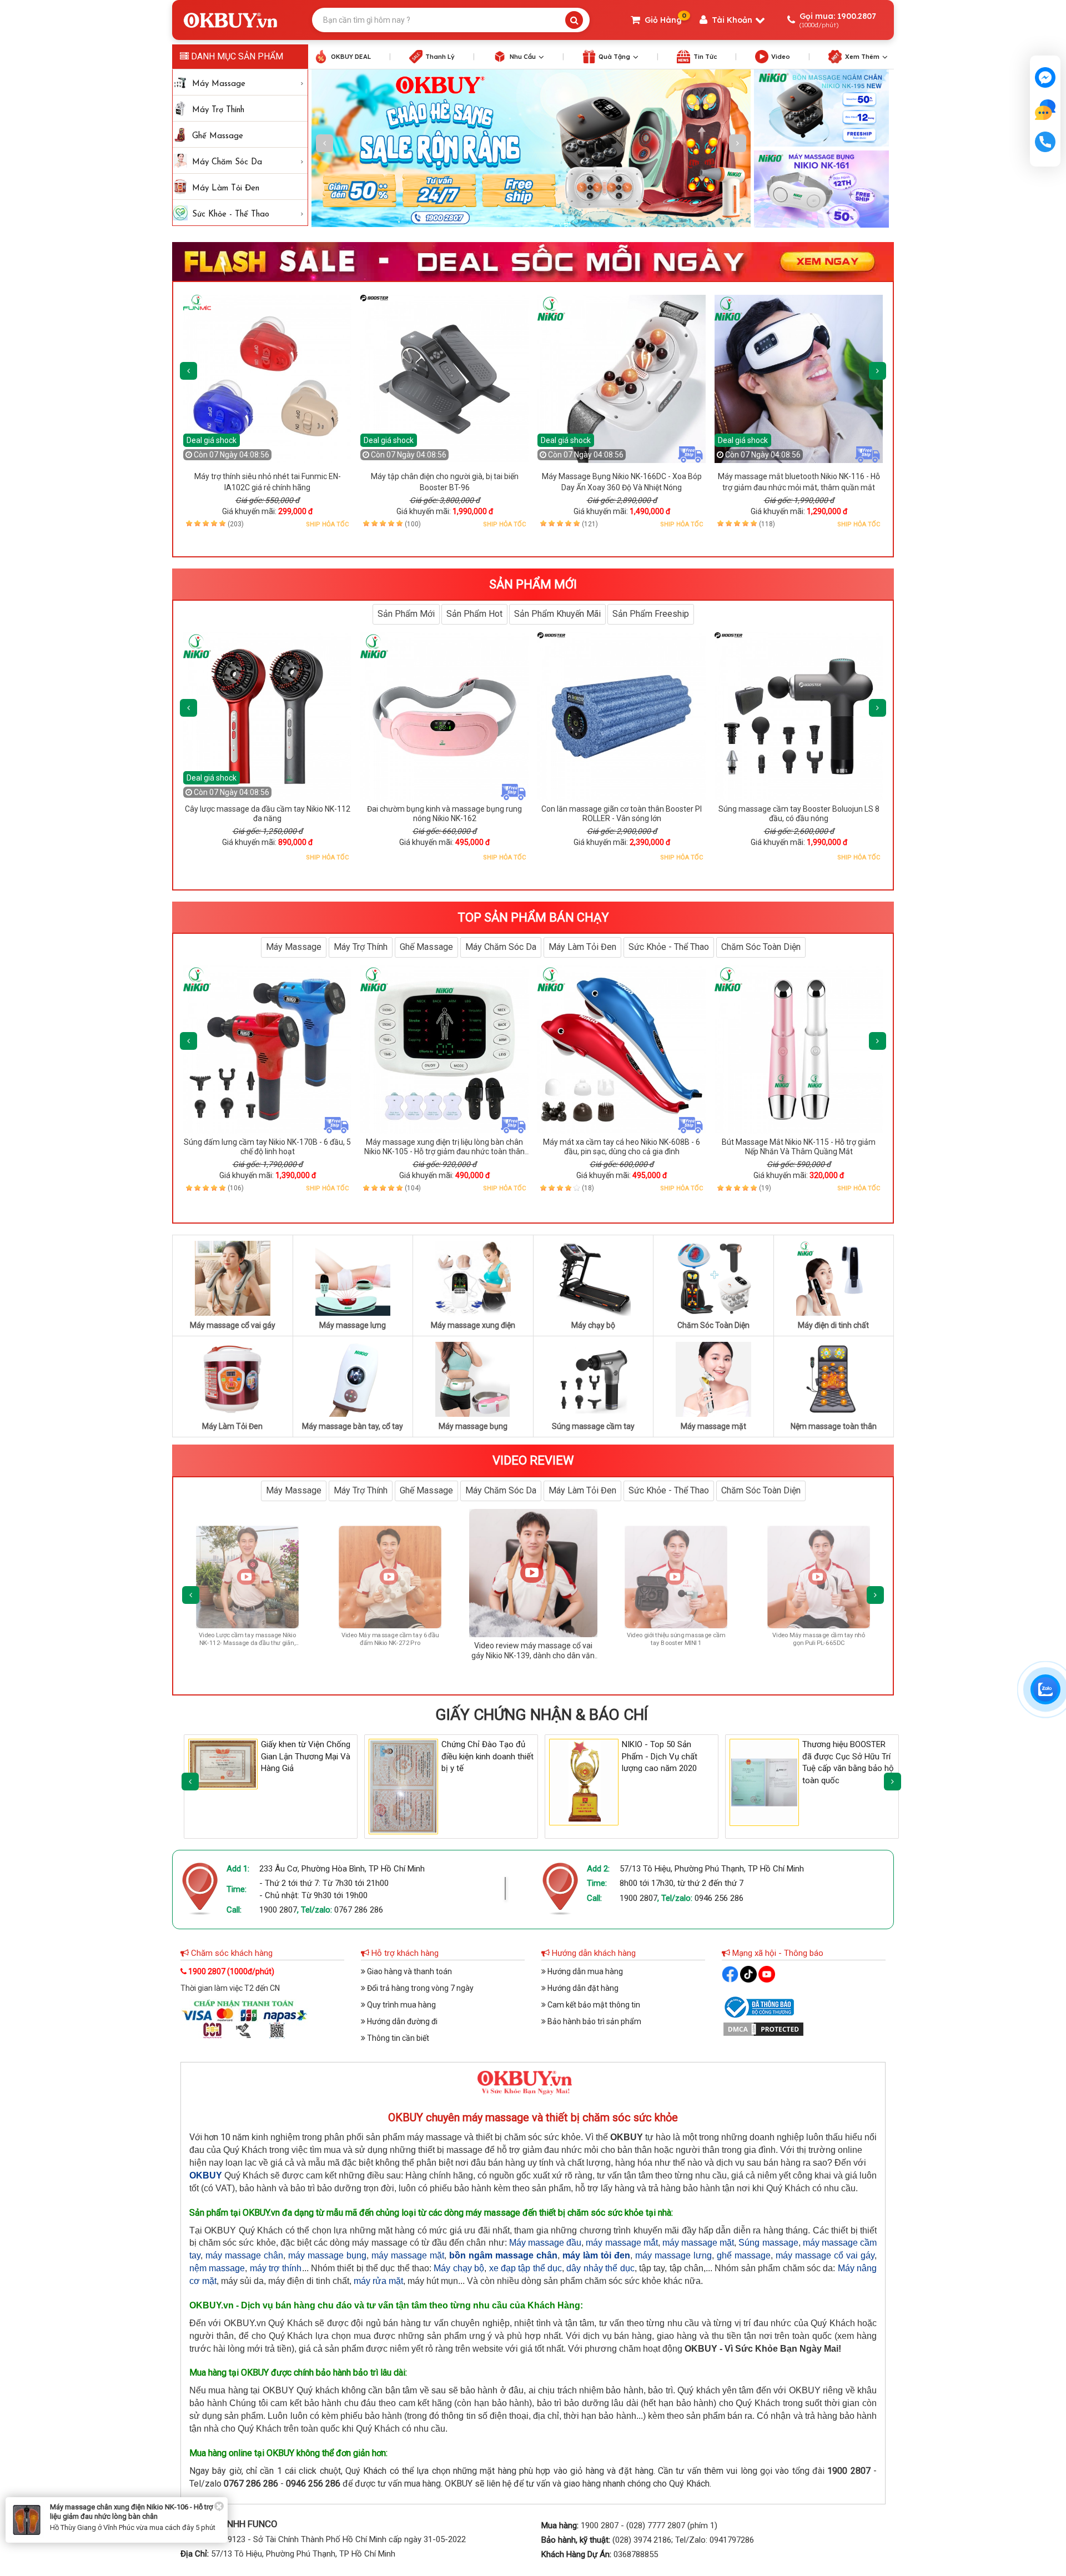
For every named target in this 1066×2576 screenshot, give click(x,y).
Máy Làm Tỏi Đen (226, 188)
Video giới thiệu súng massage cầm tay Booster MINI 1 (279, 1639)
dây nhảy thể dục (600, 2268)
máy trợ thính (276, 2268)
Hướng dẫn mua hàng (584, 1971)
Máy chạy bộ (459, 2268)
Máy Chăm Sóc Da (227, 162)
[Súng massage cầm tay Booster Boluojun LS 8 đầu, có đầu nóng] (799, 716)
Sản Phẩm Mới (406, 614)
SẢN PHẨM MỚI (533, 584)
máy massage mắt (622, 2243)
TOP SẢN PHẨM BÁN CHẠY (533, 917)
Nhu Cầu (523, 57)
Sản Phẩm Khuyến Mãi (557, 614)
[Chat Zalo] (1045, 1689)
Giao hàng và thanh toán (409, 1971)
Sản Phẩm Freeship (651, 614)
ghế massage (744, 2255)
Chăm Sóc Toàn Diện (761, 947)
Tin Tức (705, 57)
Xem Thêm (862, 57)
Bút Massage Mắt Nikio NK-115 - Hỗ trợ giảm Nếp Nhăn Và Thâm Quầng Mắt (799, 1147)
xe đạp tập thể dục (526, 2268)
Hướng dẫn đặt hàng (582, 1988)
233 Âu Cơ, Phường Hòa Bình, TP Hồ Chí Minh (342, 1869)
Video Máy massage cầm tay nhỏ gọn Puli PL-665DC (421, 1639)
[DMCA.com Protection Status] (763, 2029)
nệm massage (217, 2268)
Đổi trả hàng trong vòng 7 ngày (419, 1988)
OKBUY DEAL (351, 57)
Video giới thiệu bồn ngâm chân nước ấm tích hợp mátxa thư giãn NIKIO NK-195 (564, 1655)
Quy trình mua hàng (401, 2005)
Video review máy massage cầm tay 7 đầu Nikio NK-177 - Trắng (849, 1639)
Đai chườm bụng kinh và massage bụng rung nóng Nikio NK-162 (444, 814)
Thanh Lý (440, 57)
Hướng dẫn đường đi (401, 2021)
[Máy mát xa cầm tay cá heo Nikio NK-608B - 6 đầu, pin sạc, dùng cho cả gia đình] (622, 1050)
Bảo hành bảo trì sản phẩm (594, 2021)
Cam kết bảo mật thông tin (593, 2005)
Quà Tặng (614, 57)
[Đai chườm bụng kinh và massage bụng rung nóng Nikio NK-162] (444, 716)
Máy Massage (219, 84)
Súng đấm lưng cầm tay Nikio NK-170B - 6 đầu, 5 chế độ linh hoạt (267, 1147)
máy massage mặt (698, 2243)
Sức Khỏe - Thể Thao (231, 215)
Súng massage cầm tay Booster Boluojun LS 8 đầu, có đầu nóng (799, 814)
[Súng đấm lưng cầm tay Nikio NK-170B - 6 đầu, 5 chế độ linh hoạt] (267, 1050)
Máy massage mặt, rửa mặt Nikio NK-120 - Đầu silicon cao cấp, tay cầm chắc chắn (135, 2563)
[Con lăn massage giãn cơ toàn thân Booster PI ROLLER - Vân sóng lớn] (622, 716)
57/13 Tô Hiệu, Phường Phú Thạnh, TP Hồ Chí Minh (712, 1869)
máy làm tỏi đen (596, 2255)
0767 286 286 (359, 1910)
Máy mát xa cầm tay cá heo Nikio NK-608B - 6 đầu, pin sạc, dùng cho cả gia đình (622, 1147)
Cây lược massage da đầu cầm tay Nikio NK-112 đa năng (268, 814)
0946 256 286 (719, 1898)
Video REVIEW (533, 1460)
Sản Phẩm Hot (474, 614)
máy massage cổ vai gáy (825, 2255)
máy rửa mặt (378, 2281)
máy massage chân (244, 2255)
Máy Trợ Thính (218, 110)
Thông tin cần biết (397, 2038)
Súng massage (768, 2243)
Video (781, 57)
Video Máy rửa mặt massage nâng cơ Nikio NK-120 (707, 1639)
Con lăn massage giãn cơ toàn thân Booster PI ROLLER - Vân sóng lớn (622, 814)
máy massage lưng (673, 2255)
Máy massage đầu (545, 2243)
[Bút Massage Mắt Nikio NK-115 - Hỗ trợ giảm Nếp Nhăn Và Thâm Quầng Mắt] (799, 1050)
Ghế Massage (218, 136)
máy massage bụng (327, 2255)
